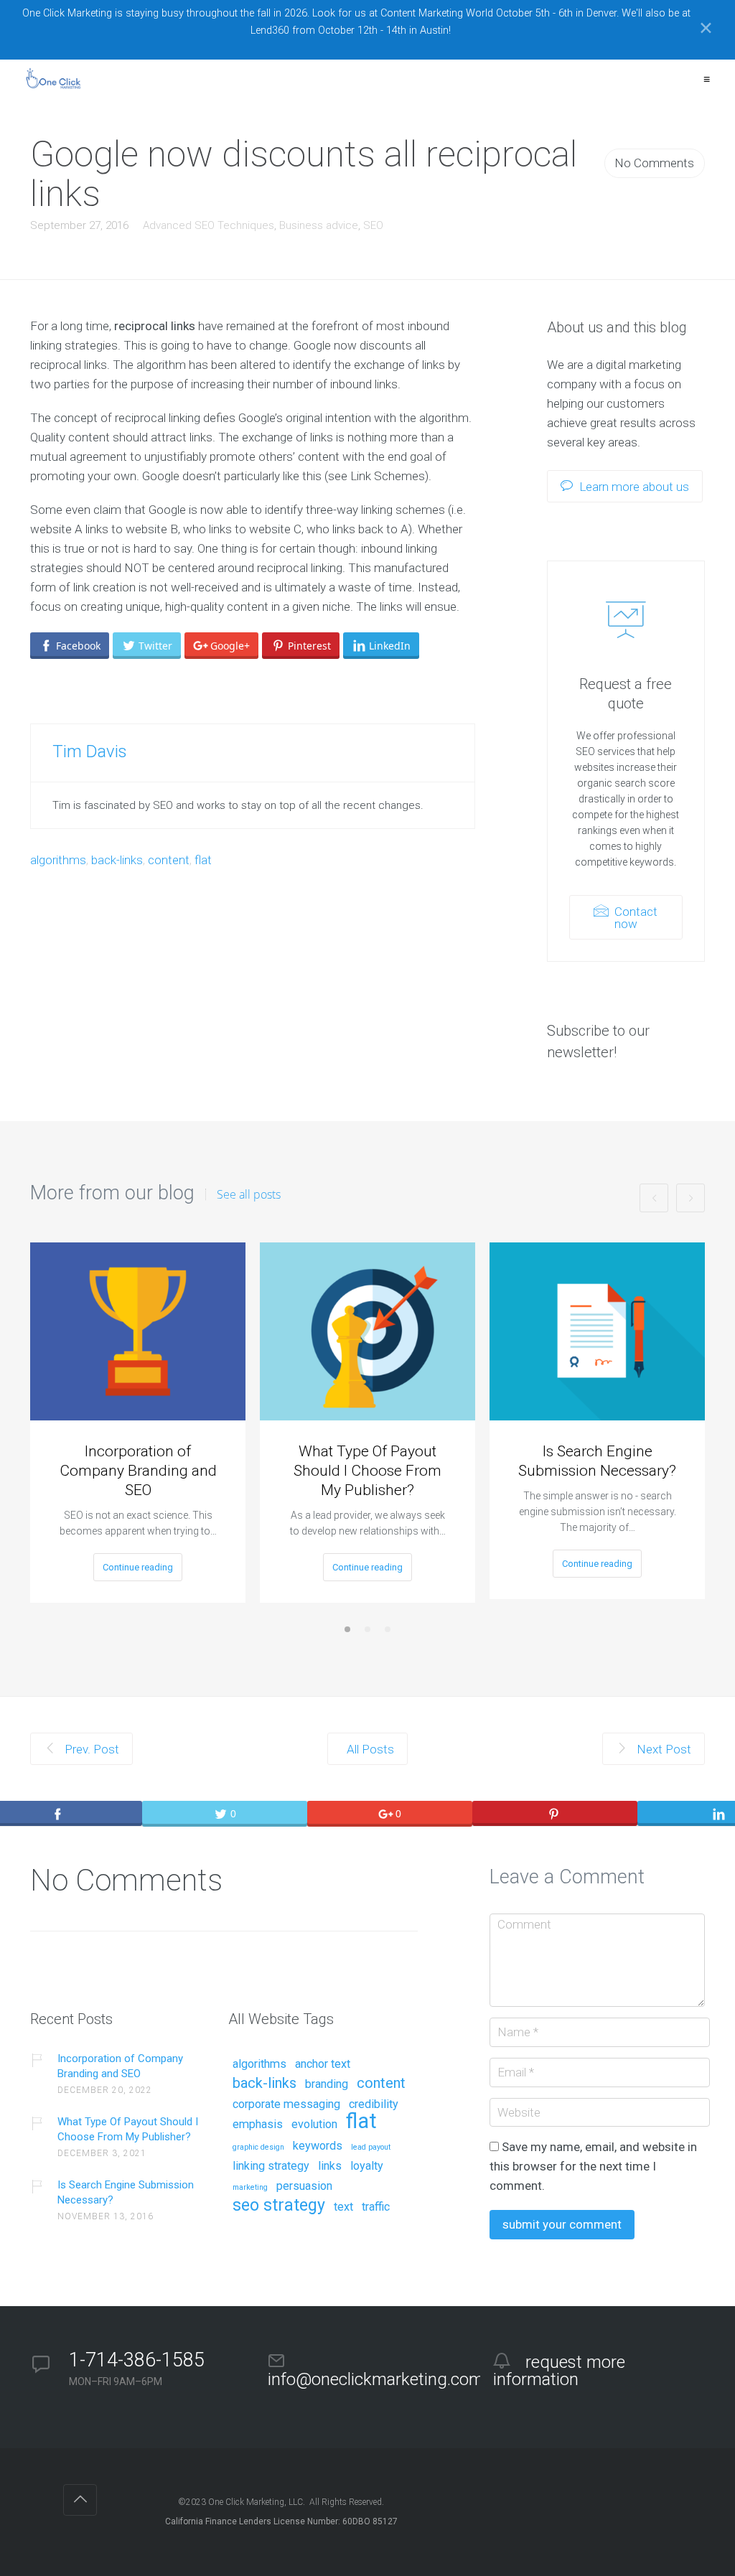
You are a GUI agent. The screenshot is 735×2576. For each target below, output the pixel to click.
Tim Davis (90, 751)
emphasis (258, 2125)
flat (203, 860)
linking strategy (271, 2166)
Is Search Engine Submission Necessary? (597, 1461)
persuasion (304, 2186)
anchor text (323, 2064)
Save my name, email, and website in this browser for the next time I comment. (593, 2166)
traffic (376, 2207)
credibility (374, 2104)
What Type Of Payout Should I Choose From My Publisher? (367, 1471)
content (169, 860)
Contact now (635, 918)
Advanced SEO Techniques (209, 225)
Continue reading (138, 1567)
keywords (318, 2146)
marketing (250, 2188)
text (343, 2207)
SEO (373, 225)
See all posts (249, 1194)
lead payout (371, 2148)
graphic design (258, 2148)
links (330, 2166)
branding (327, 2084)
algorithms (58, 860)
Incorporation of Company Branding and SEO (138, 1471)
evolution (314, 2125)
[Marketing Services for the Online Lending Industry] (55, 79)
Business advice (319, 225)
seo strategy (279, 2206)
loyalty (367, 2166)
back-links (117, 860)
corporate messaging (286, 2104)
